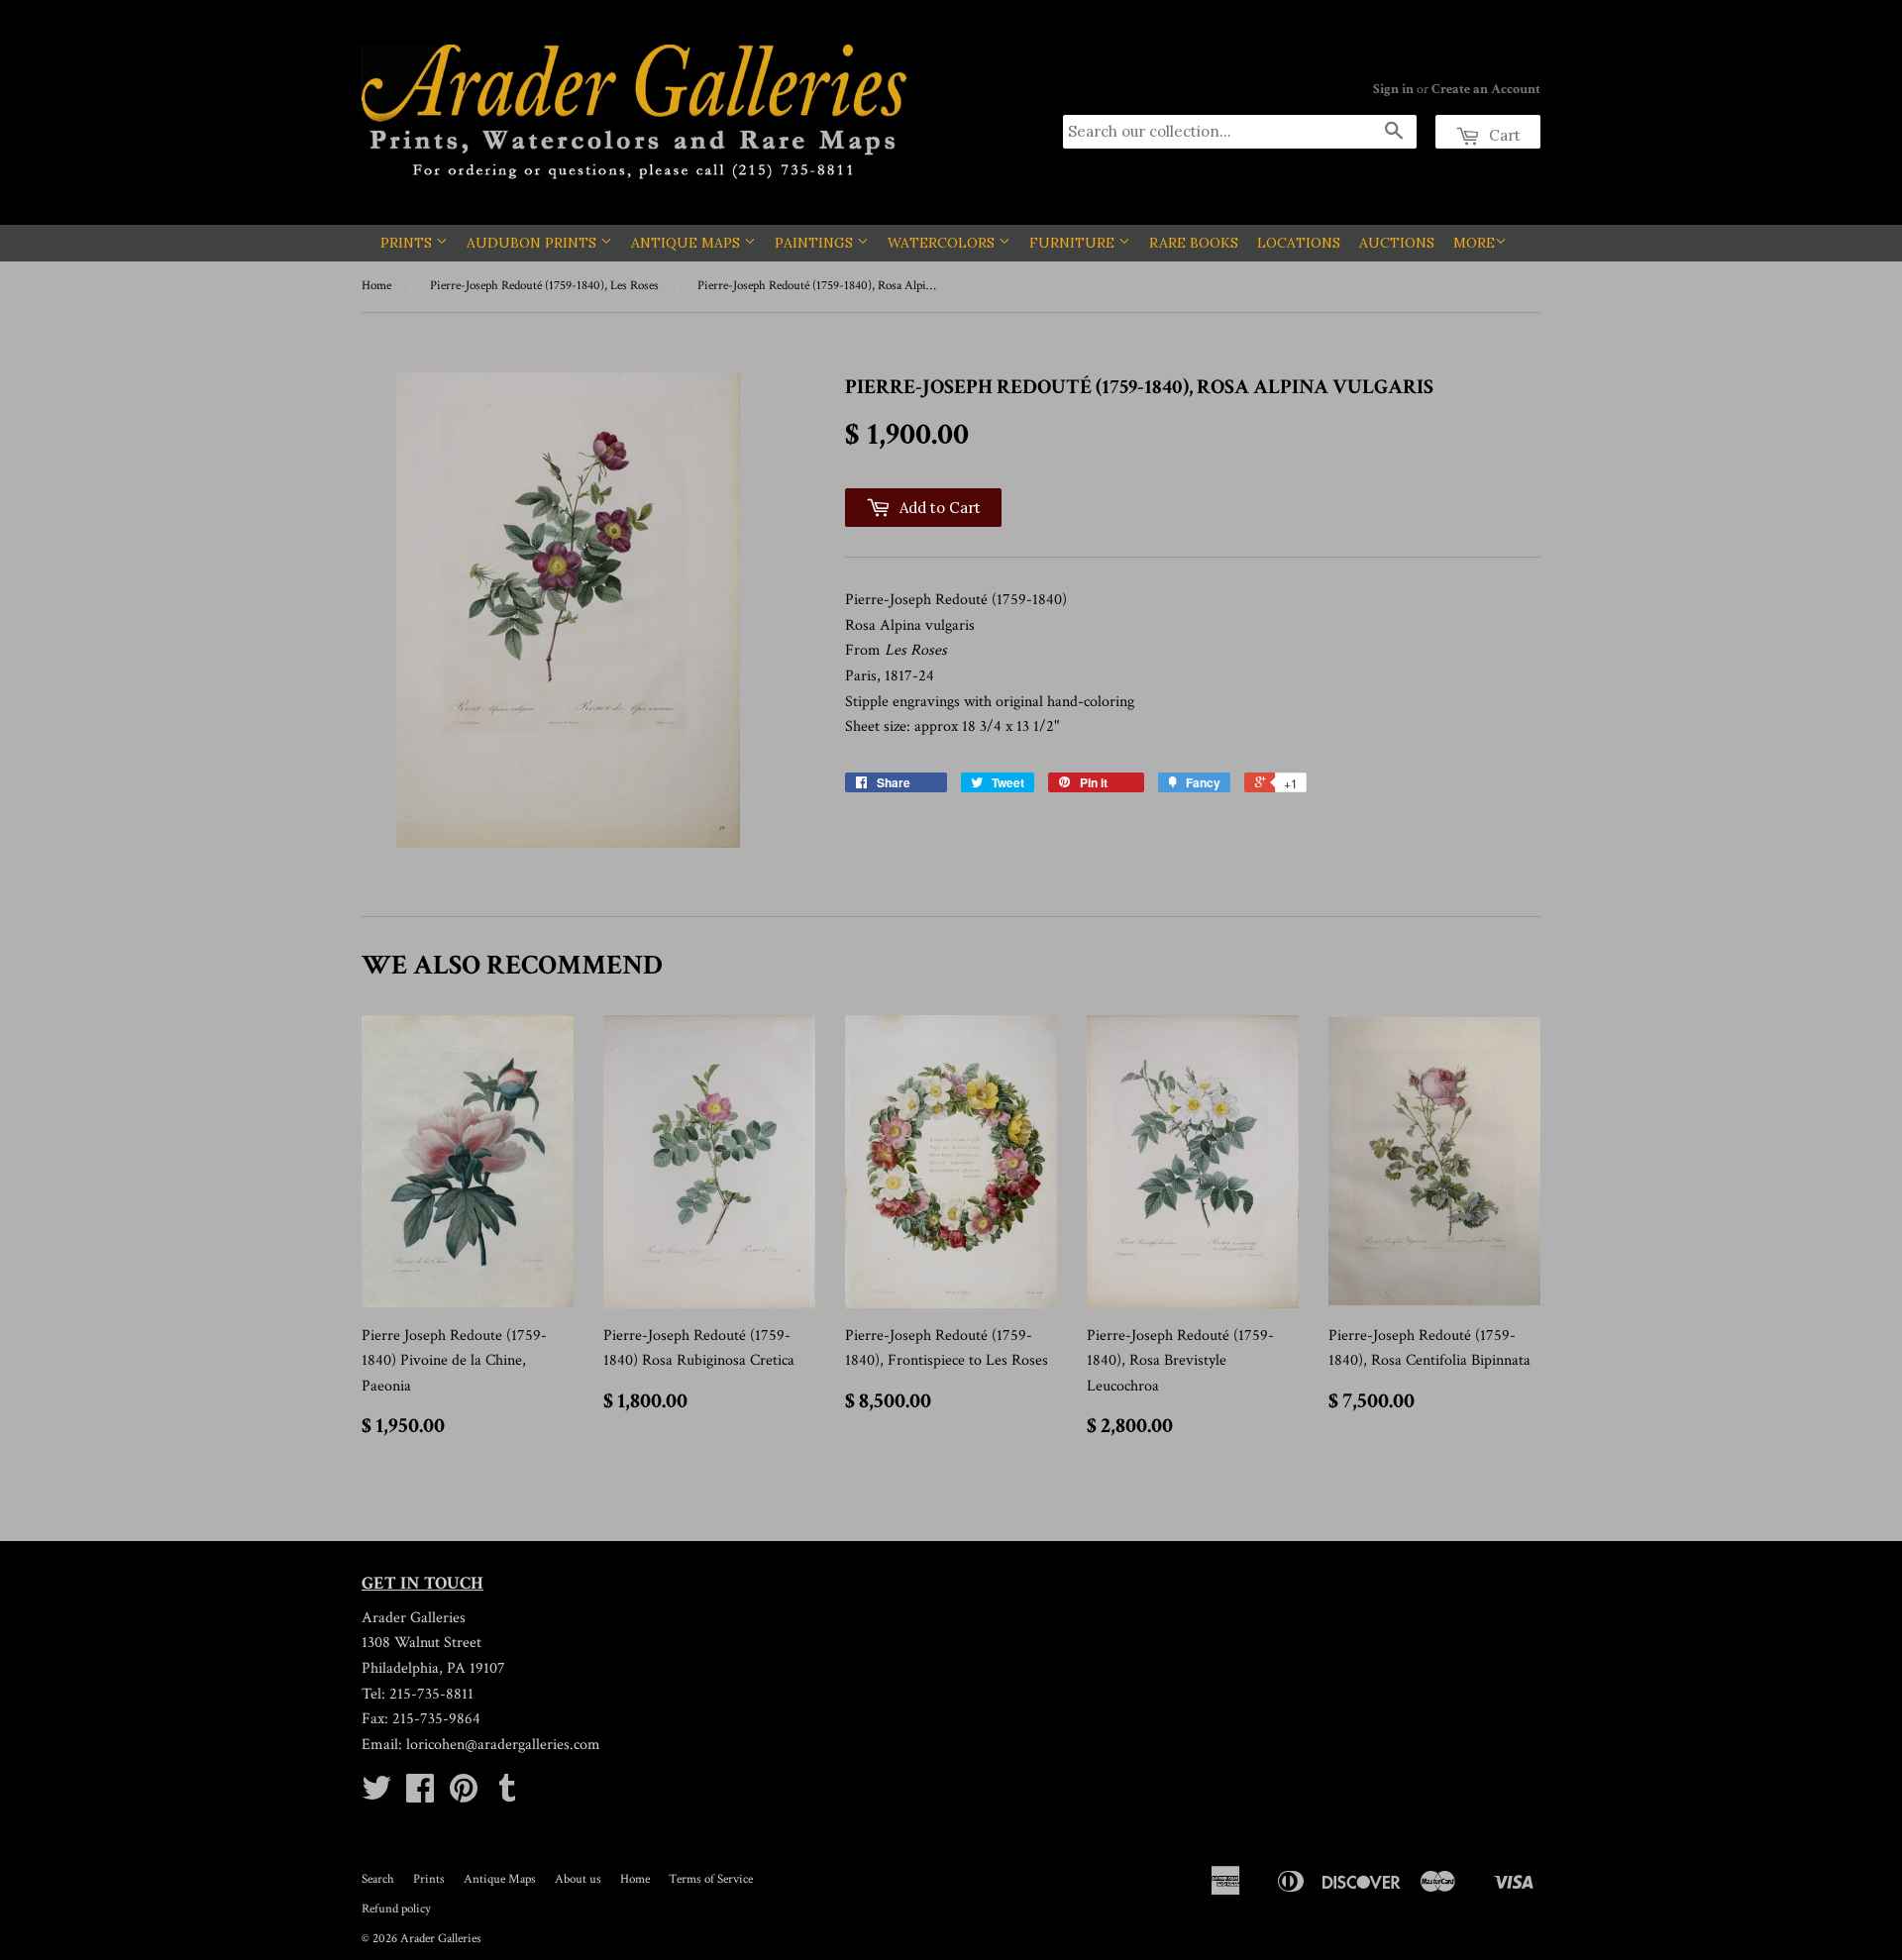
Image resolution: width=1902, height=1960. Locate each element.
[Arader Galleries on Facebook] (420, 1795)
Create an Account (1486, 89)
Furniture (1074, 243)
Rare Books (1194, 243)
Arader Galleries (441, 1939)
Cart (1503, 135)
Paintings (816, 243)
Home (376, 286)
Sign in (1393, 89)
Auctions (1397, 243)
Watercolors (943, 243)
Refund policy (396, 1909)
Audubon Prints (533, 243)
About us (578, 1879)
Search (378, 1879)
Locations (1299, 243)
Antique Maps (687, 243)
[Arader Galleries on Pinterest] (464, 1795)
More (1474, 243)
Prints (408, 243)
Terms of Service (711, 1879)
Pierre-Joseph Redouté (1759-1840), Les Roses (544, 286)
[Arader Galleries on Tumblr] (507, 1795)
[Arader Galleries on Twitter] (376, 1795)
